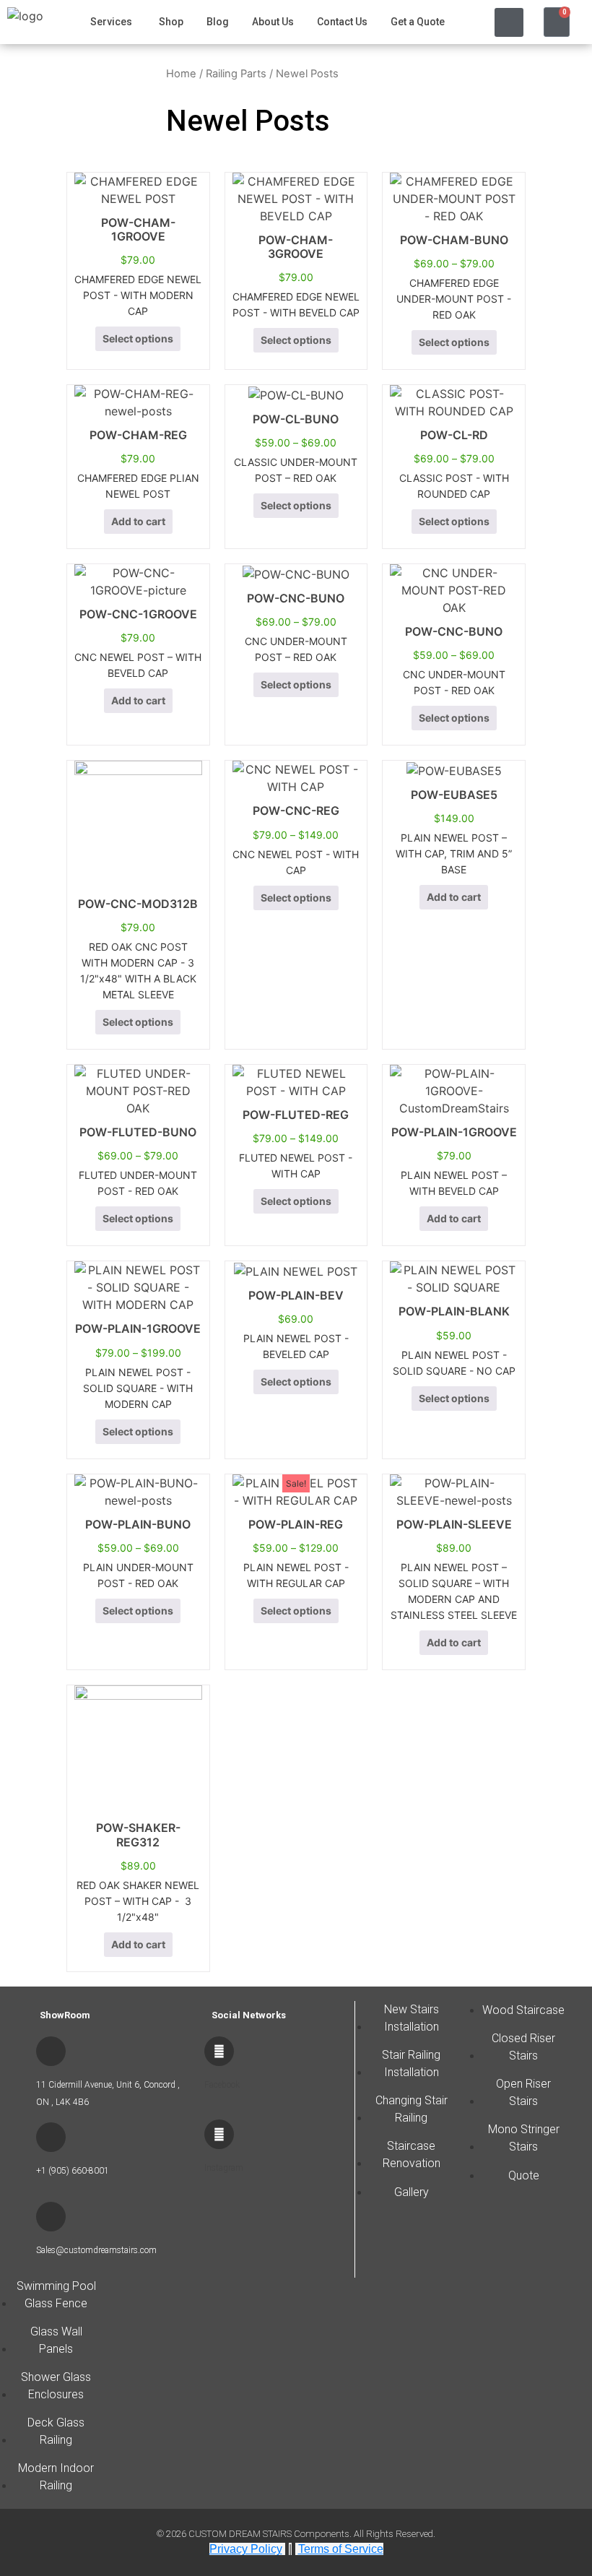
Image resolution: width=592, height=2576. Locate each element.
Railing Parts (236, 74)
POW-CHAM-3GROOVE (296, 247)
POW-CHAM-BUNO (454, 240)
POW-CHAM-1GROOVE (138, 229)
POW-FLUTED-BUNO (138, 1132)
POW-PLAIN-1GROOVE (454, 1132)
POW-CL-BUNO (296, 419)
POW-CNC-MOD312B (138, 904)
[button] (509, 22)
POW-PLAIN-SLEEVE (454, 1524)
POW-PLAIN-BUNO (138, 1524)
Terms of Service (341, 2549)
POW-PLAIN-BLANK (454, 1311)
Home (181, 74)
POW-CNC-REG (296, 811)
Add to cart (138, 521)
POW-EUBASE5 (454, 795)
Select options (138, 338)
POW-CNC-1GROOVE (138, 614)
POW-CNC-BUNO (296, 598)
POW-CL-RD (454, 435)
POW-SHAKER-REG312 (138, 1834)
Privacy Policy (246, 2549)
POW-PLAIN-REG (296, 1524)
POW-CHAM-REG (138, 435)
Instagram (224, 2168)
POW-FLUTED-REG (296, 1115)
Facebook (222, 2085)
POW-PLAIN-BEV (296, 1295)
